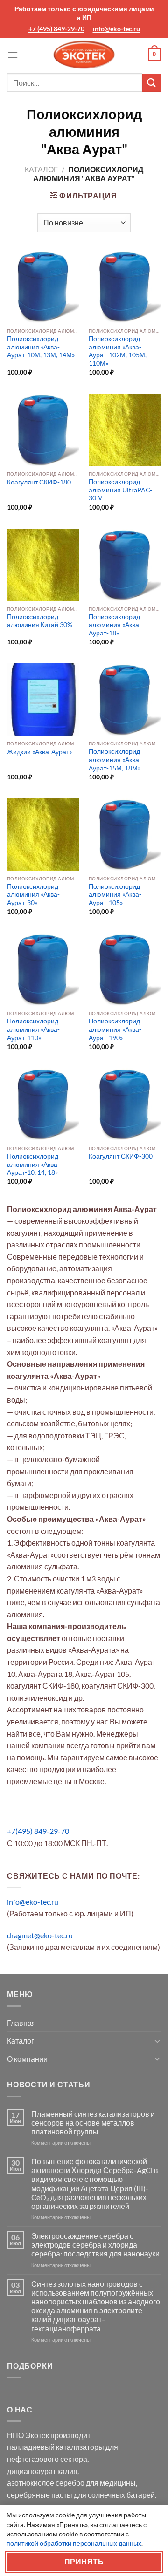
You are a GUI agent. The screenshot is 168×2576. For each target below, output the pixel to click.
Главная (21, 2023)
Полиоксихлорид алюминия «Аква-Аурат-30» (33, 895)
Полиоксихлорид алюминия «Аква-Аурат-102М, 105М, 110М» (118, 351)
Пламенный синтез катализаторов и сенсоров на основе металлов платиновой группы (93, 2123)
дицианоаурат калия (42, 2471)
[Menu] (13, 55)
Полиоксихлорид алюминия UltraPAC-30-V (120, 490)
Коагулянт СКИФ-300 (121, 1156)
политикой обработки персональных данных (74, 2543)
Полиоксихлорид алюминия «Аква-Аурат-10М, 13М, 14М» (41, 347)
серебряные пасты (40, 2495)
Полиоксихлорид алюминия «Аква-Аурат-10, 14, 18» (33, 1164)
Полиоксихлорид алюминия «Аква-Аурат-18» (115, 625)
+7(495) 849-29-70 (38, 1831)
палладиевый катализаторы (56, 2447)
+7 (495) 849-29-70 (56, 29)
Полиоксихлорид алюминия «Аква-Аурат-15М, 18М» (115, 760)
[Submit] (152, 83)
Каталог (41, 169)
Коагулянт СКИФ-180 (39, 482)
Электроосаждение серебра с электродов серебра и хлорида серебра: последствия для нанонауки (95, 2245)
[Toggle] (157, 2041)
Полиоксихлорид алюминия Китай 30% (40, 621)
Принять (84, 2562)
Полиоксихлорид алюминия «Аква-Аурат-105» (115, 895)
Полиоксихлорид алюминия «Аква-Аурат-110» (33, 1029)
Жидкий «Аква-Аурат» (39, 752)
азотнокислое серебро (46, 2483)
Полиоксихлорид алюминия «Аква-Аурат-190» (115, 1029)
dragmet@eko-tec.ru (40, 1935)
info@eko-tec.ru (116, 29)
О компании (27, 2059)
